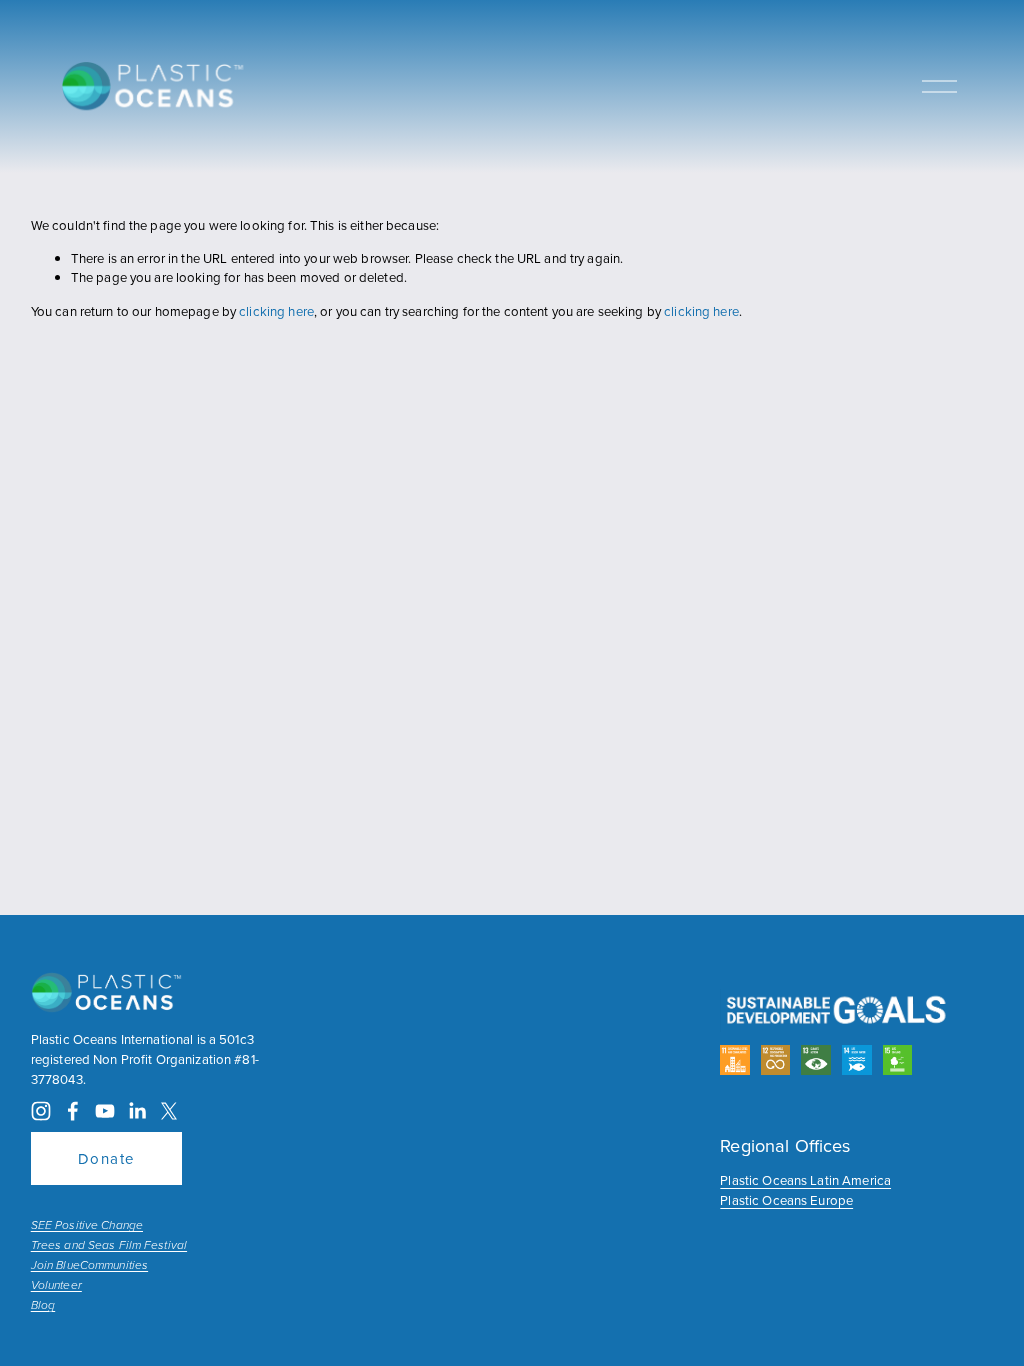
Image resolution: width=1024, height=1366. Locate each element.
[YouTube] (105, 1111)
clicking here (276, 311)
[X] (169, 1111)
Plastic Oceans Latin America (805, 1180)
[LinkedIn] (137, 1111)
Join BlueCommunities (89, 1266)
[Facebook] (73, 1111)
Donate (106, 1158)
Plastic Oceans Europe (786, 1200)
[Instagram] (41, 1111)
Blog (43, 1306)
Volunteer (56, 1286)
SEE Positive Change (87, 1226)
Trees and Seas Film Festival (109, 1246)
